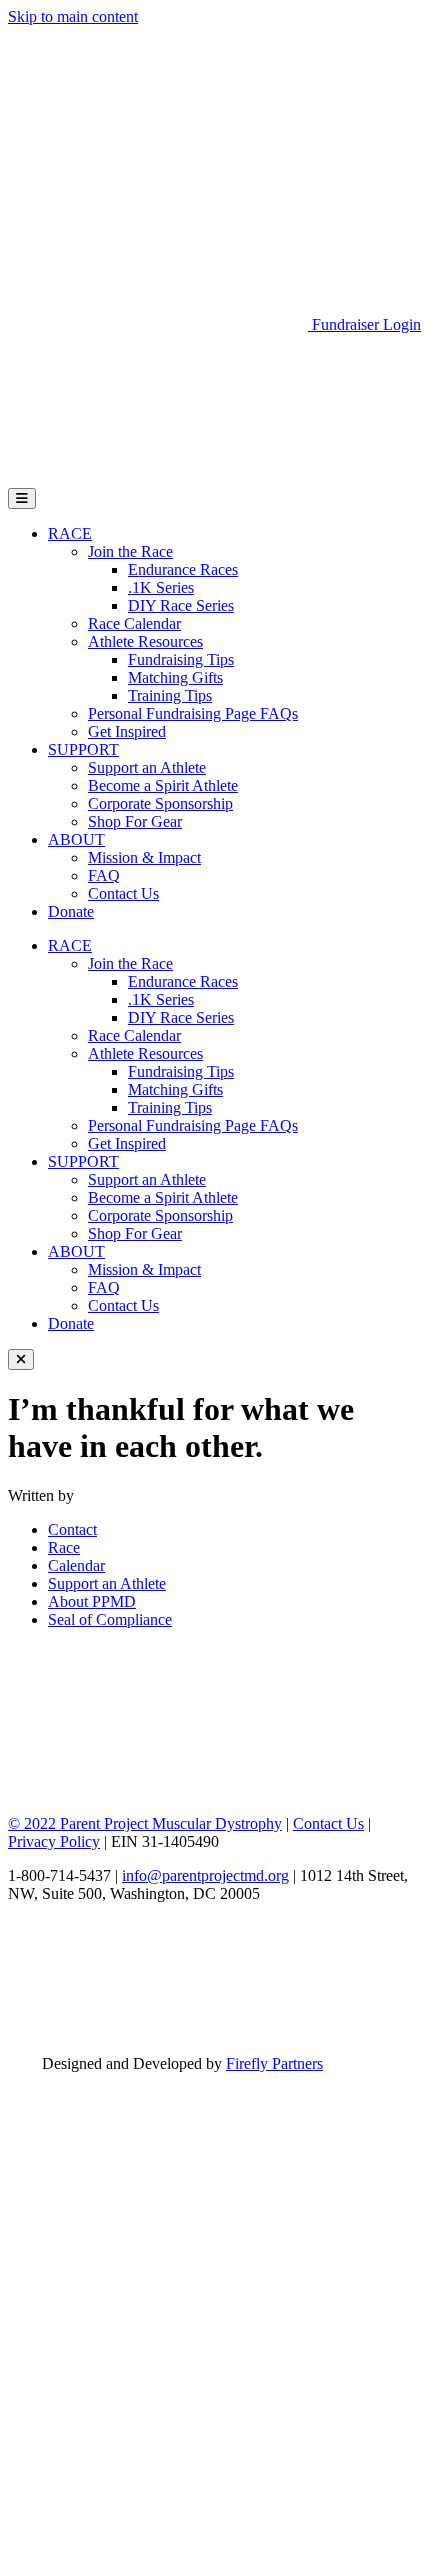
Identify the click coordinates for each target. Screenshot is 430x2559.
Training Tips (170, 695)
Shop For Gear (135, 821)
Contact (72, 1529)
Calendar (76, 1565)
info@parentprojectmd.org (205, 1875)
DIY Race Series (181, 605)
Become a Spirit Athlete (163, 785)
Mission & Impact (144, 857)
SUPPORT (83, 749)
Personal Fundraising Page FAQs (193, 713)
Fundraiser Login (366, 324)
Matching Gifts (175, 677)
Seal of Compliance (110, 1619)
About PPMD (92, 1601)
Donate (71, 911)
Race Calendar (134, 623)
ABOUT (76, 839)
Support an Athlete (147, 767)
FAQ (104, 875)
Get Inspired (127, 731)
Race (64, 1547)
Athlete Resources (145, 641)
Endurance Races (183, 569)
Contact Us (123, 893)
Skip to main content (73, 16)
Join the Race (130, 551)
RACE (70, 533)
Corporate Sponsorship (160, 803)
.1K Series (161, 587)
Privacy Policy (54, 1841)
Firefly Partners (274, 2063)
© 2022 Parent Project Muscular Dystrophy (145, 1823)
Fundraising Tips (181, 659)
